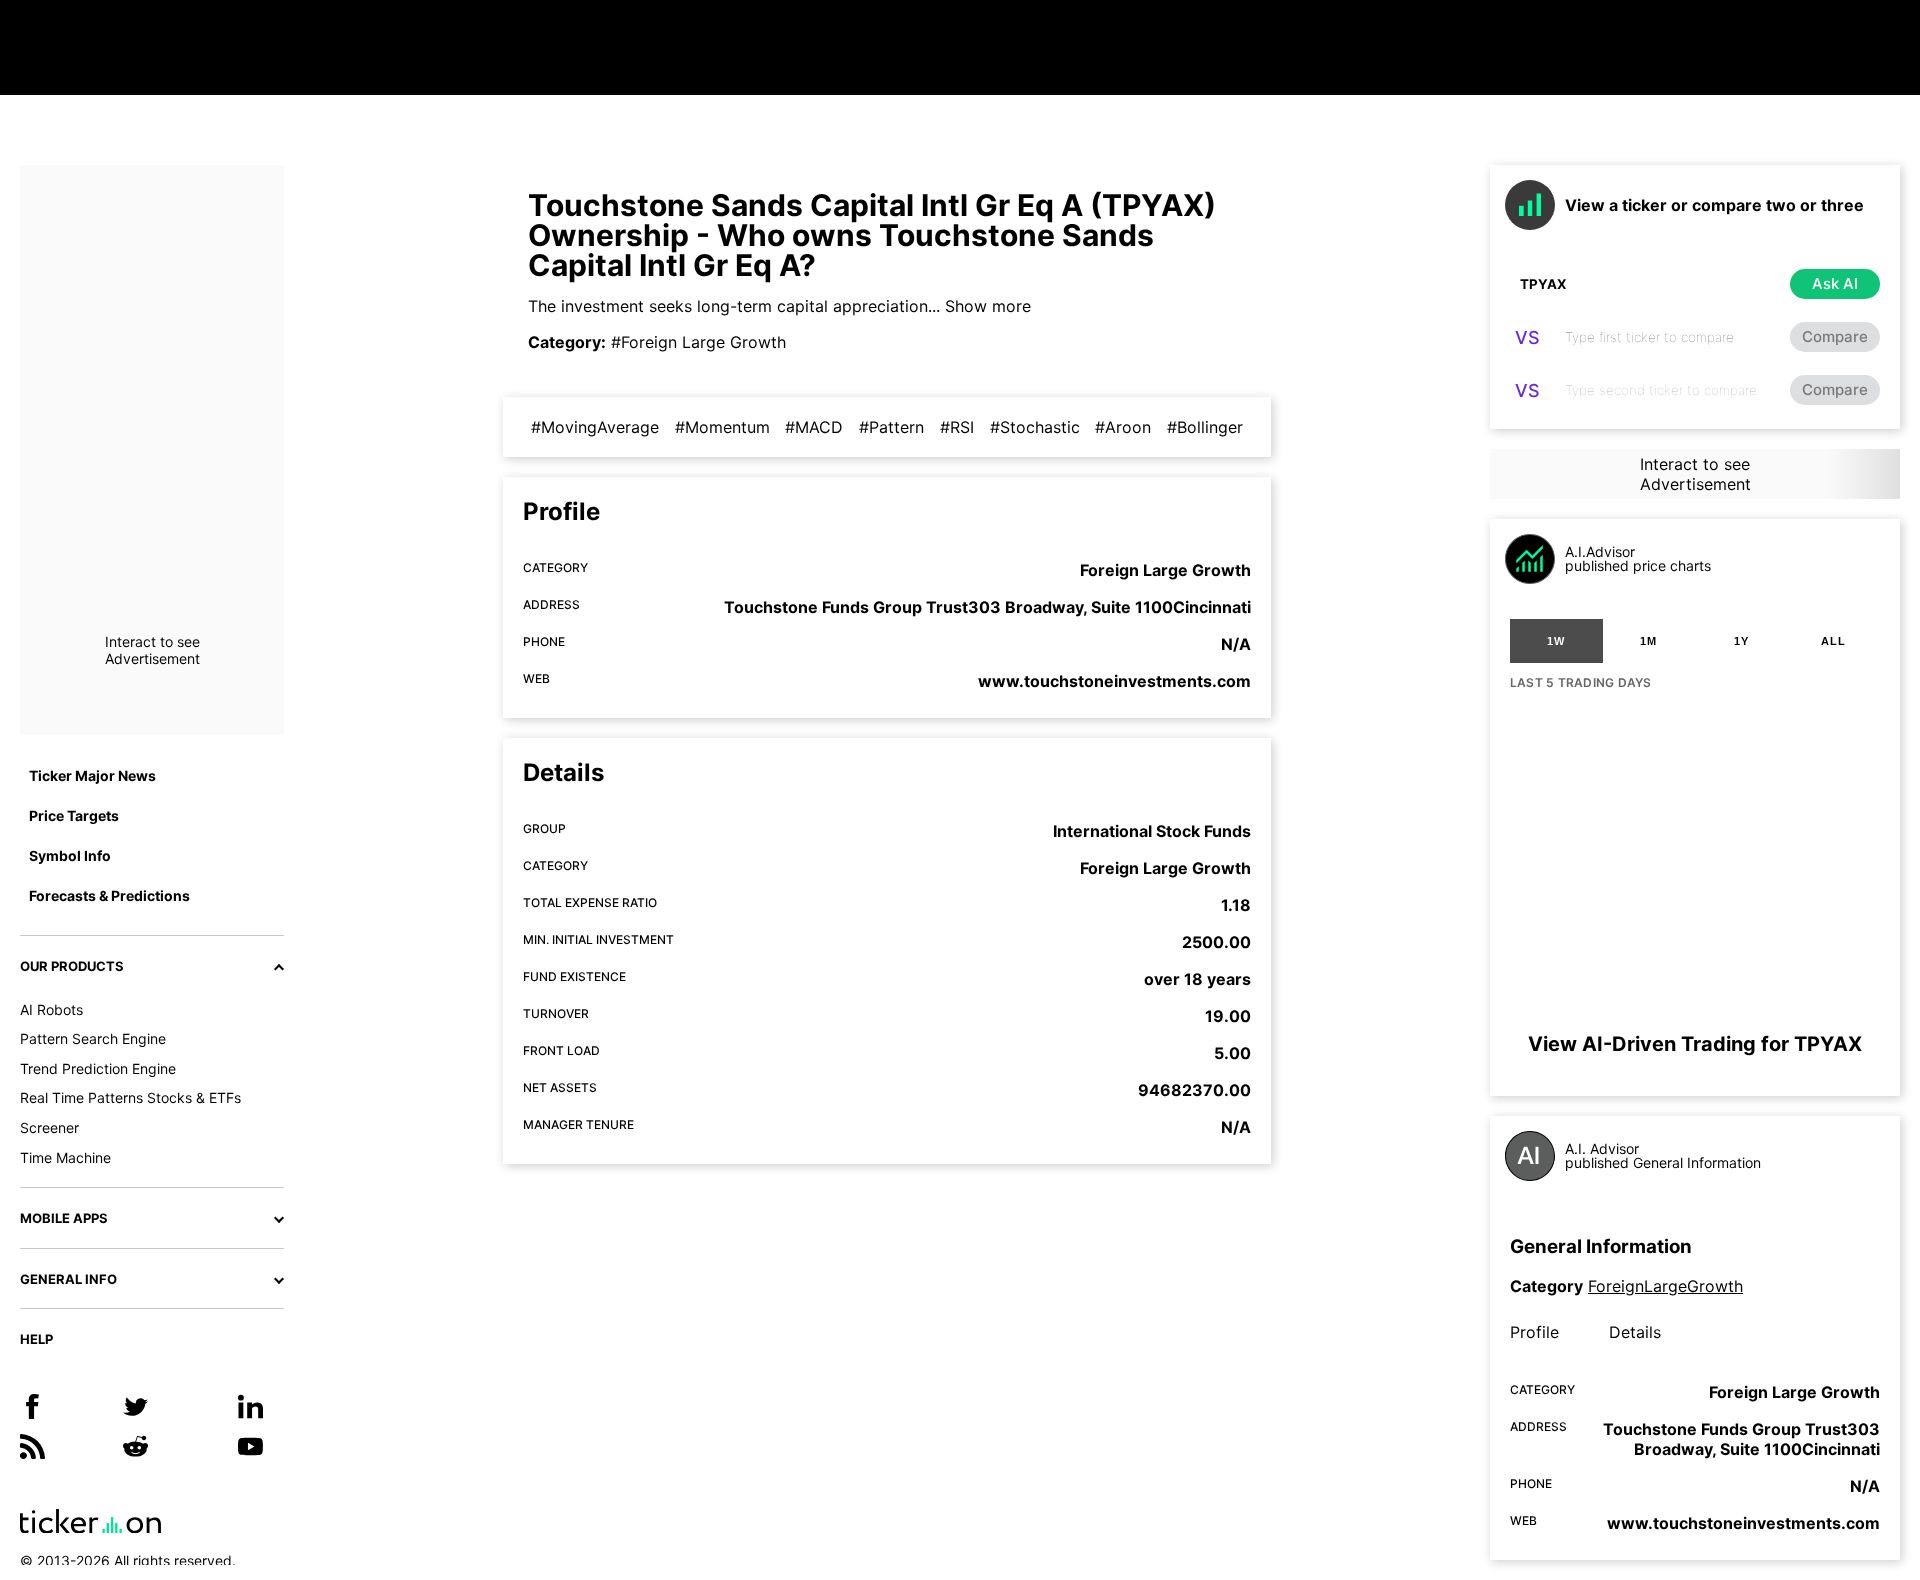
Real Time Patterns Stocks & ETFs (130, 1097)
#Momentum (722, 427)
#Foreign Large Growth (698, 342)
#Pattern (891, 427)
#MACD (814, 427)
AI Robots (51, 1009)
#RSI (957, 427)
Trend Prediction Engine (98, 1068)
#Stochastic (1035, 427)
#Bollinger (1205, 427)
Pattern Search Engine (93, 1038)
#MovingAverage (595, 427)
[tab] (1556, 641)
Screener (49, 1127)
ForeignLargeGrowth (1665, 1286)
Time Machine (65, 1157)
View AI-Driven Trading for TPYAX (1695, 1044)
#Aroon (1123, 427)
